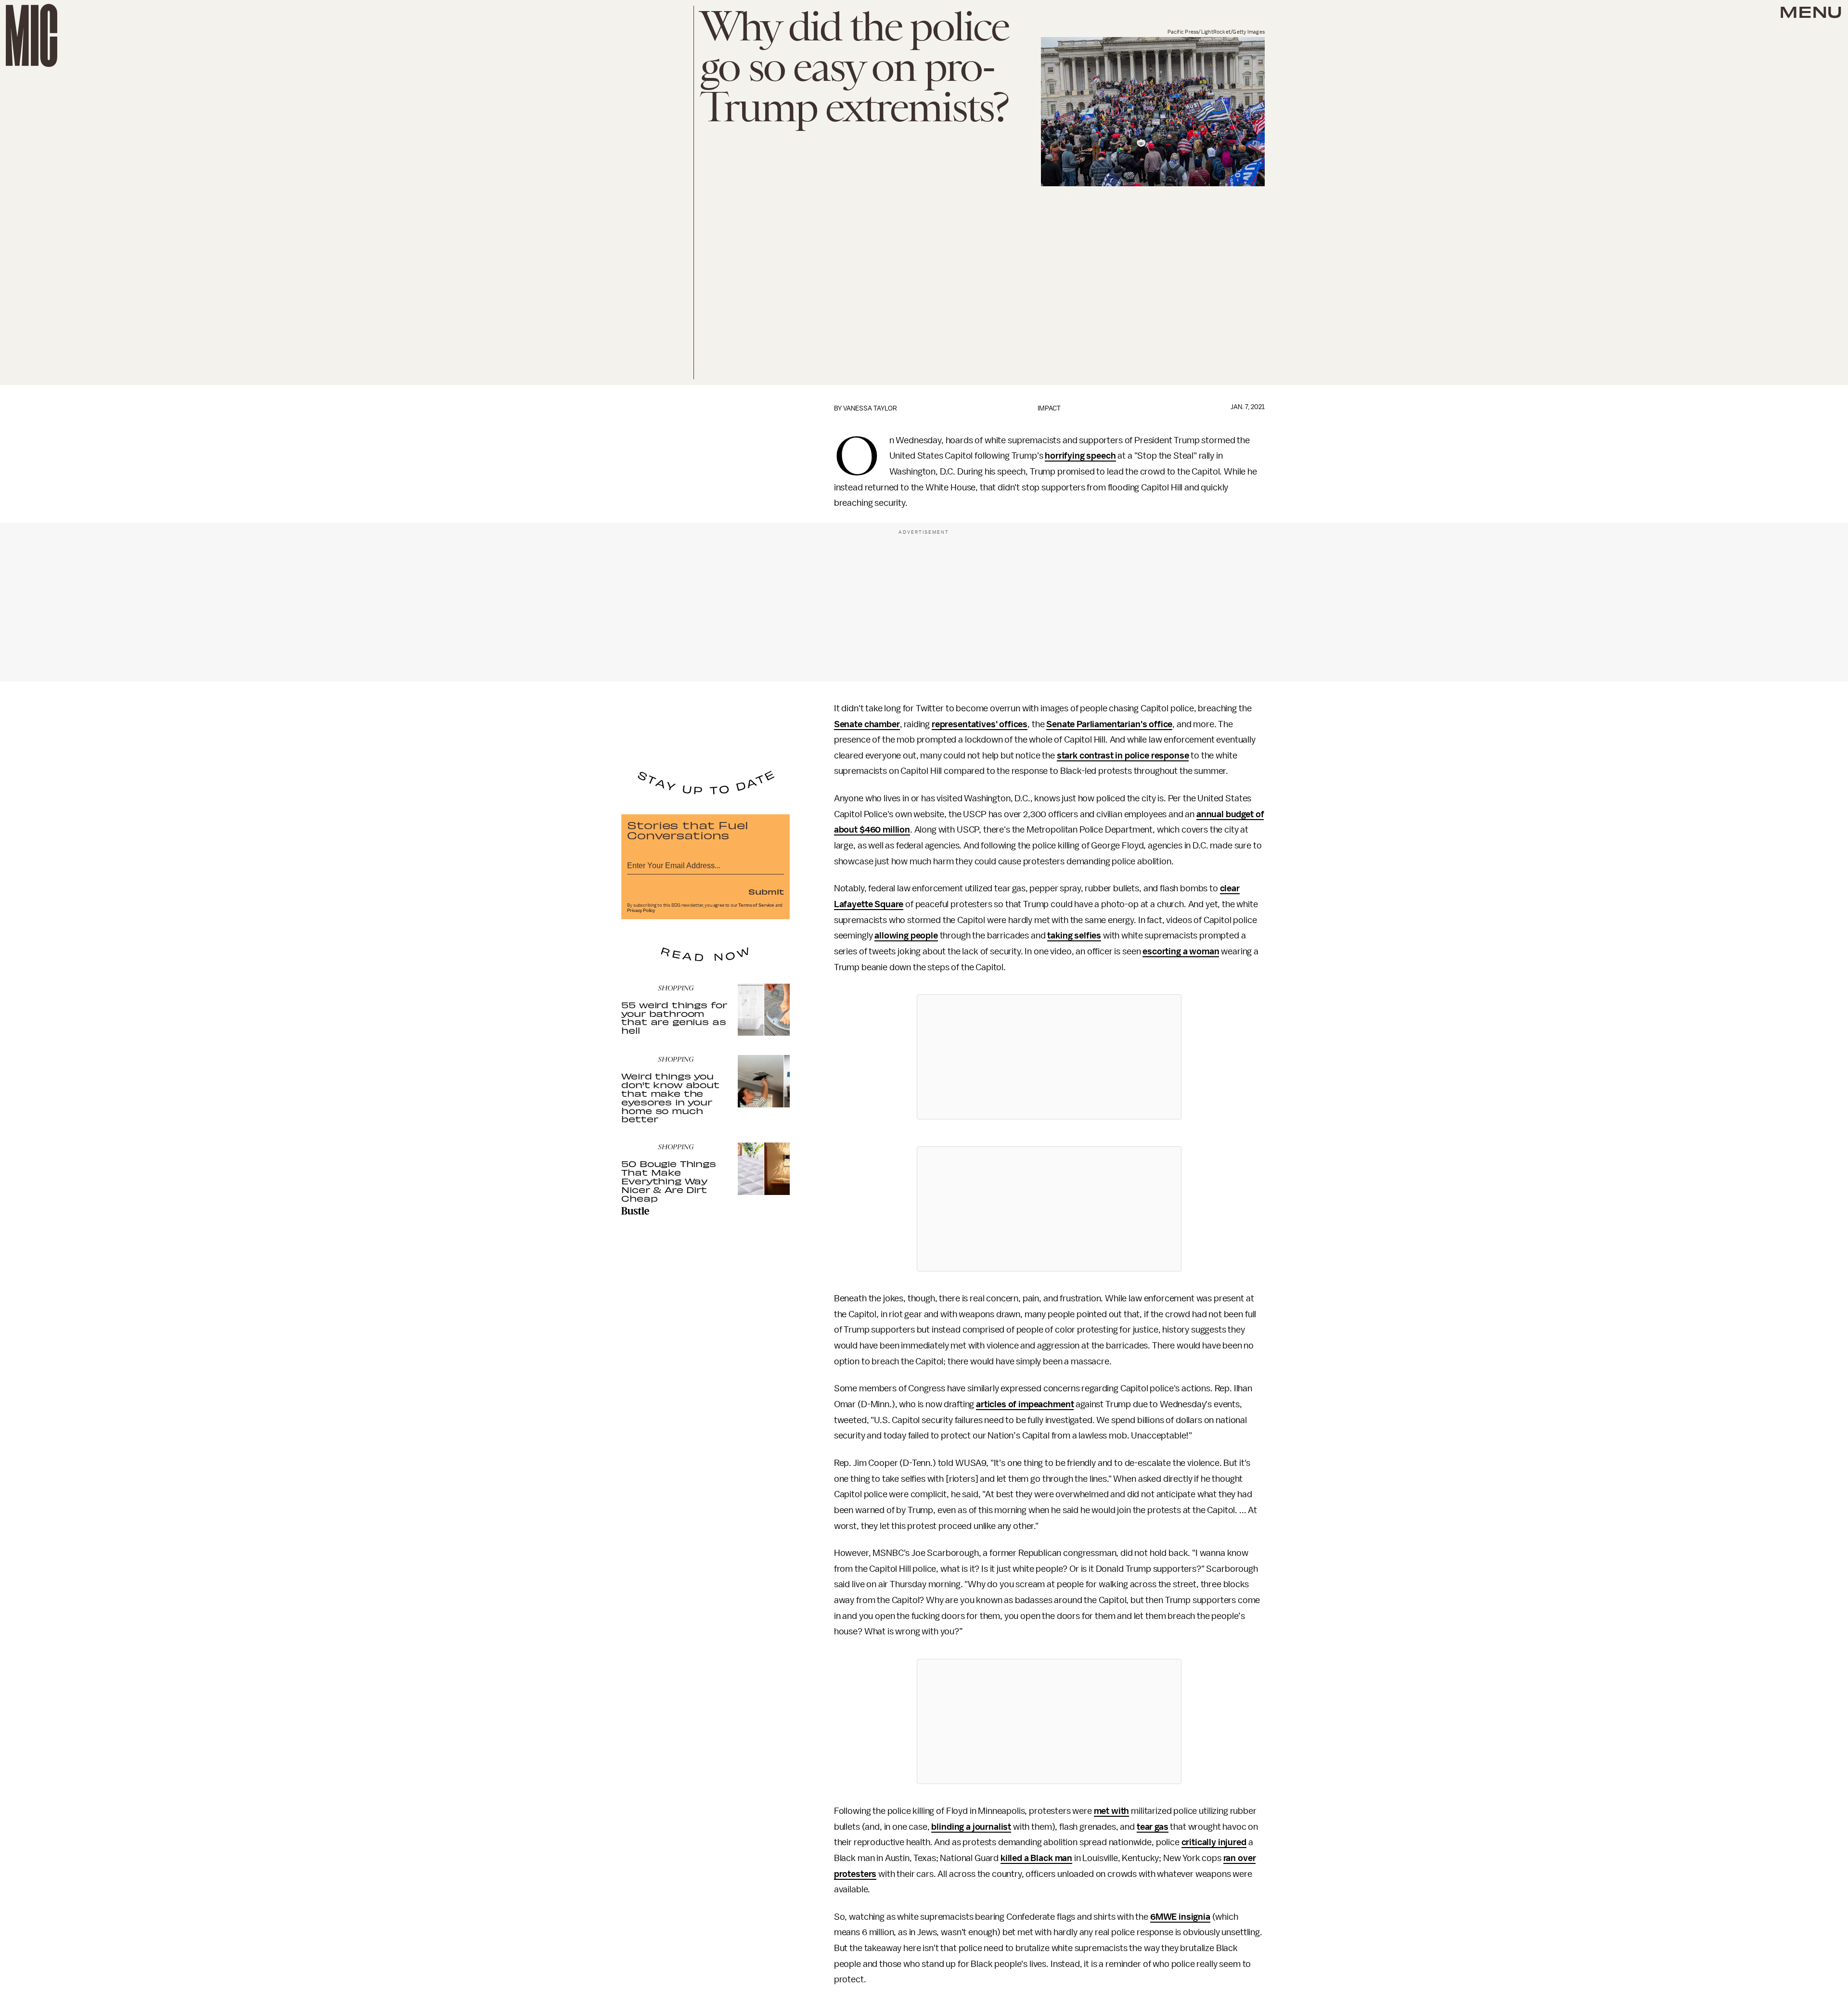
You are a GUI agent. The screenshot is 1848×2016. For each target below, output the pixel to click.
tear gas (1153, 1827)
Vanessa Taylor (870, 408)
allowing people (906, 936)
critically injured (1214, 1842)
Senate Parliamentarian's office (1109, 724)
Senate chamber (867, 724)
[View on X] (1049, 1057)
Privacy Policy (641, 911)
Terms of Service (756, 905)
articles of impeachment (1025, 1404)
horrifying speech (1080, 456)
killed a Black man (1036, 1858)
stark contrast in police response (1123, 756)
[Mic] (32, 35)
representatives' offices (980, 724)
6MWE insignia (1180, 1917)
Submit (766, 891)
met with (1112, 1811)
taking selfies (1074, 936)
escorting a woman (1181, 951)
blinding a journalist (971, 1827)
